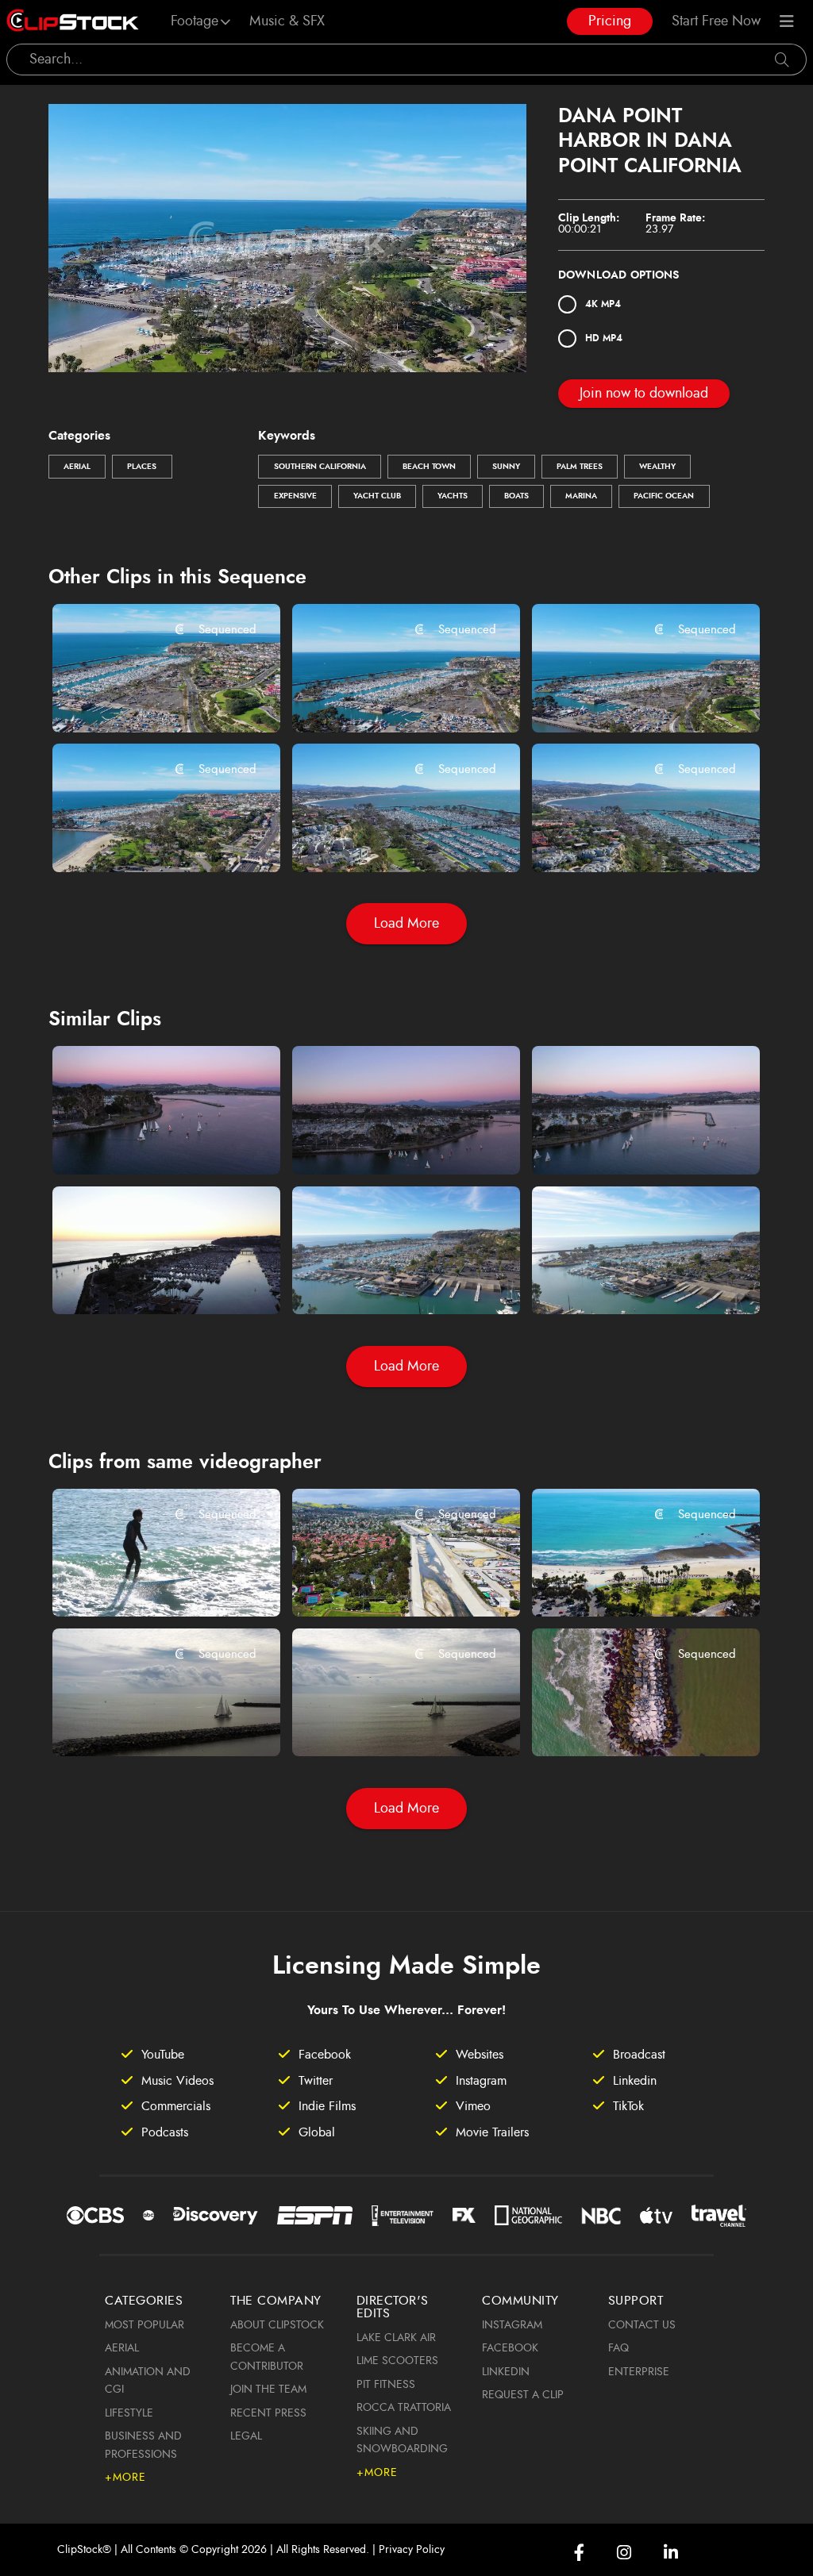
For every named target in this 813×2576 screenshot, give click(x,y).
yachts (453, 496)
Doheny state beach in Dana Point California (628, 1583)
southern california (320, 467)
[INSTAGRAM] (624, 2553)
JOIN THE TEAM (268, 2390)
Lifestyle (129, 2413)
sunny (506, 467)
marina (581, 496)
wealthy (657, 467)
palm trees (580, 467)
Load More (406, 924)
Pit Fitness (386, 2385)
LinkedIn (506, 2372)
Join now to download (644, 394)
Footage (195, 21)
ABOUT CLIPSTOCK (277, 2325)
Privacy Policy (412, 2550)
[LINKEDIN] (671, 2553)
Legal (246, 2436)
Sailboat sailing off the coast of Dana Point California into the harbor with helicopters (388, 1723)
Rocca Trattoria (404, 2408)
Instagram (512, 2325)
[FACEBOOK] (579, 2553)
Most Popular (144, 2325)
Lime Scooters (397, 2361)
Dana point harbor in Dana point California (148, 698)
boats (516, 496)
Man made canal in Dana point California (388, 1583)
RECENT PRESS (268, 2413)
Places (142, 467)
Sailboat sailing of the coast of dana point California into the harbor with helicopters (148, 1723)
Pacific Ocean (664, 496)
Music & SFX (287, 21)
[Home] (73, 21)
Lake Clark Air (396, 2338)
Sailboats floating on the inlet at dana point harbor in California (148, 1140)
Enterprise (639, 2372)
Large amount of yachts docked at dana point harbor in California (148, 1281)
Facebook (510, 2348)
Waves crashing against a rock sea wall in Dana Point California (628, 1723)
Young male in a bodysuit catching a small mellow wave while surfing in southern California (148, 1583)
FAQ (618, 2348)
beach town (429, 467)
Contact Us (642, 2325)
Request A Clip (523, 2395)
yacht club (377, 496)
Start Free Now (716, 21)
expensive (295, 496)
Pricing (610, 21)
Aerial (77, 467)
